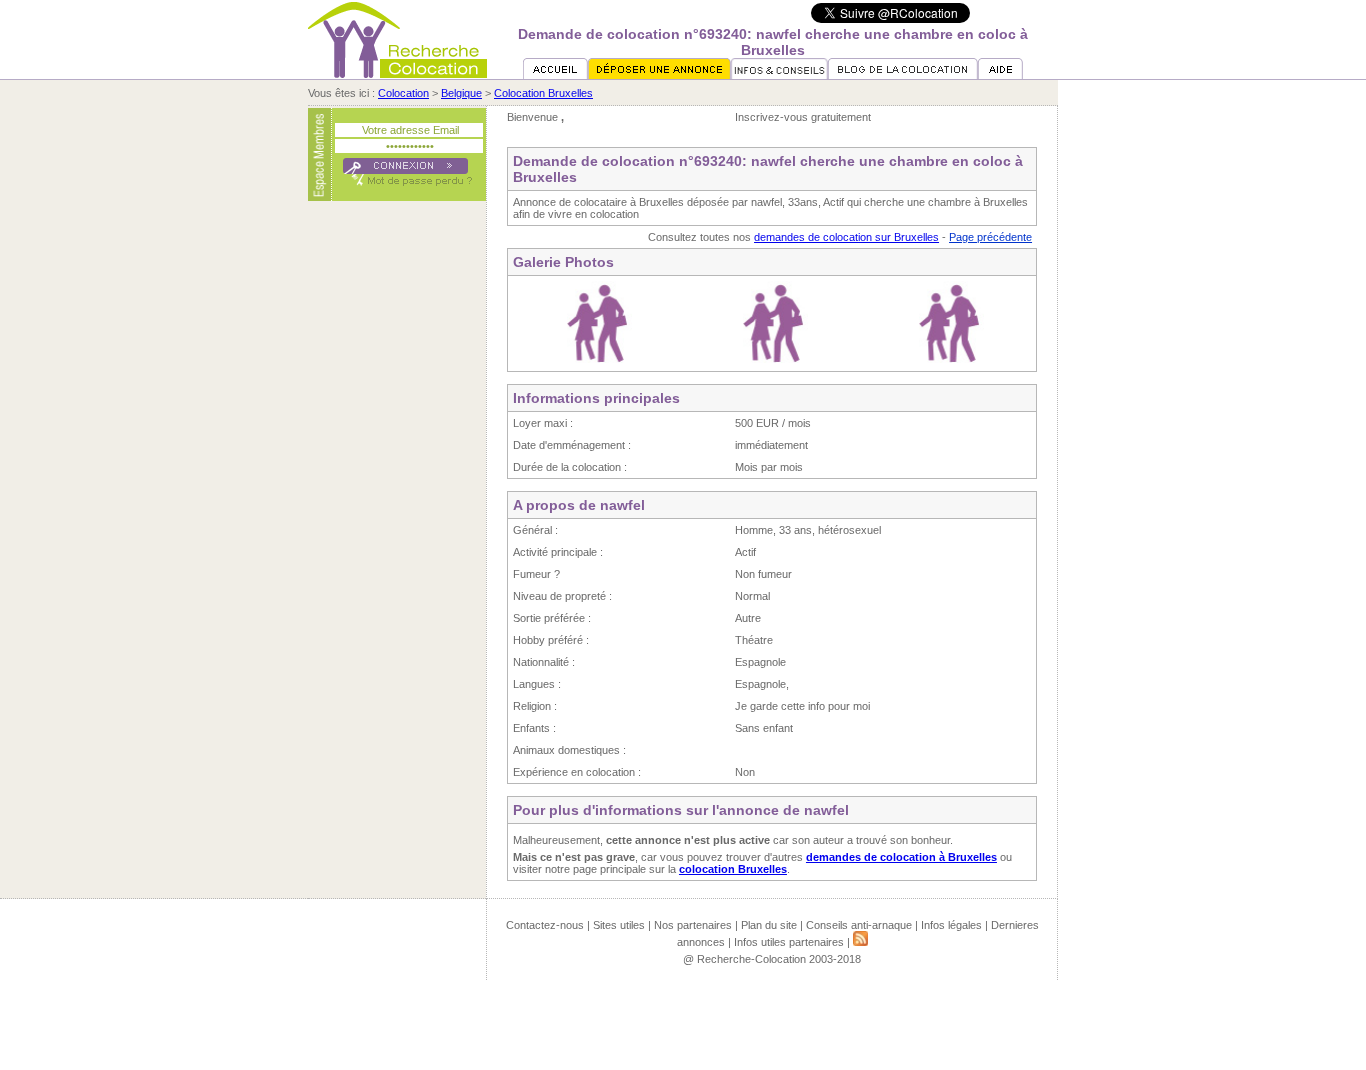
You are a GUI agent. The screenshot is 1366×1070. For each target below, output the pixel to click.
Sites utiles (619, 925)
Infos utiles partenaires (789, 942)
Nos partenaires (693, 925)
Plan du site (769, 925)
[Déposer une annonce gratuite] (659, 75)
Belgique (461, 93)
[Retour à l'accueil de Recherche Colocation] (397, 74)
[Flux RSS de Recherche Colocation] (860, 942)
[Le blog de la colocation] (903, 75)
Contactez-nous (545, 925)
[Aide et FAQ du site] (1000, 75)
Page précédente (990, 237)
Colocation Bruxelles (543, 93)
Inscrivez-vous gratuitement (803, 117)
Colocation (403, 93)
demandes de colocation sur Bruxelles (846, 237)
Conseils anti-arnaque (859, 925)
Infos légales (951, 925)
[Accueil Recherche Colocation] (555, 75)
